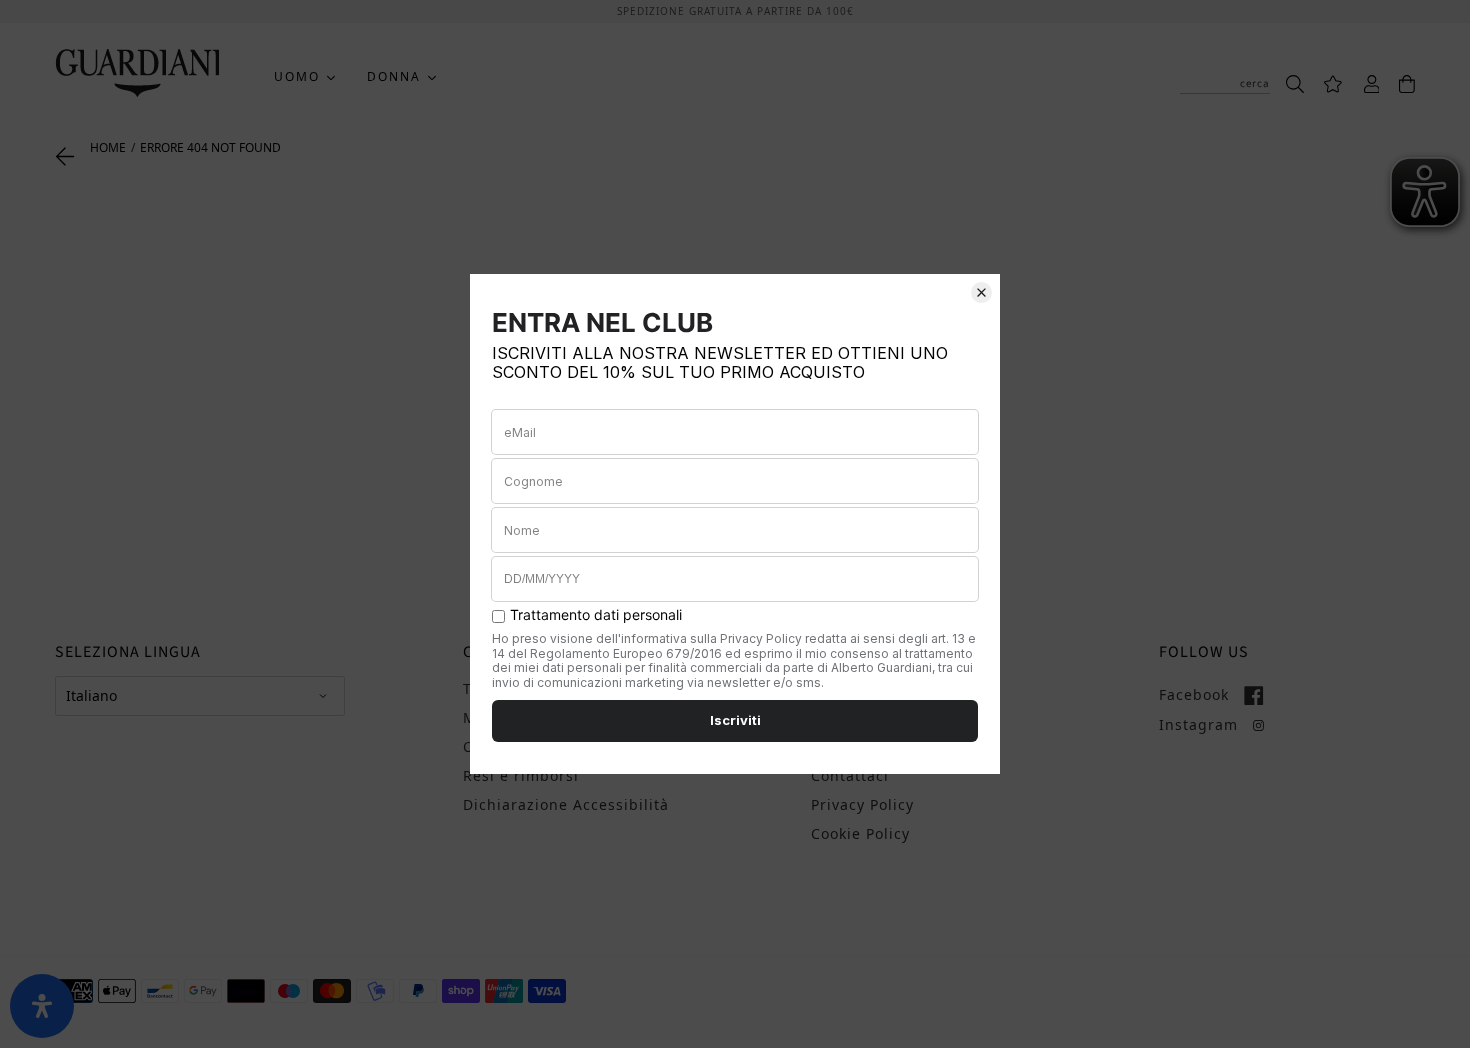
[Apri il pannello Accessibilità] (42, 1006)
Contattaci (850, 775)
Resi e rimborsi (521, 775)
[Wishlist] (1324, 82)
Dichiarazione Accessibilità (566, 804)
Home (108, 147)
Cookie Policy (860, 833)
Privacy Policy (862, 804)
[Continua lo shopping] (65, 155)
